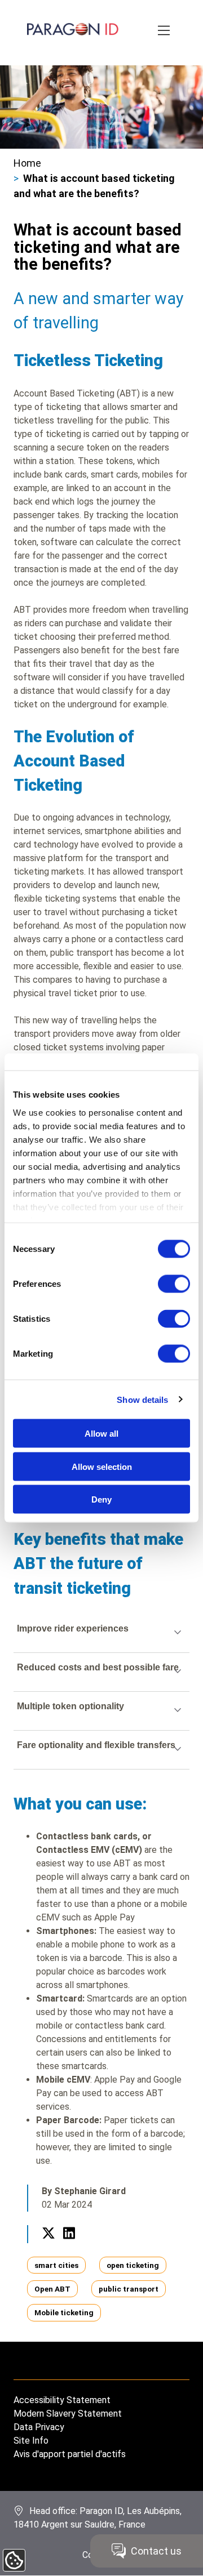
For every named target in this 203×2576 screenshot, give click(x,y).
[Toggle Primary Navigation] (165, 31)
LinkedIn (69, 2246)
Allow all (101, 1434)
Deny (101, 1499)
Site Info (31, 2441)
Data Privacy (39, 2427)
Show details (142, 1399)
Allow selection (102, 1466)
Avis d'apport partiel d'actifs (70, 2454)
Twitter (48, 2246)
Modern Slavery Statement (68, 2414)
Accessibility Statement (62, 2400)
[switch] (174, 1284)
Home (27, 163)
